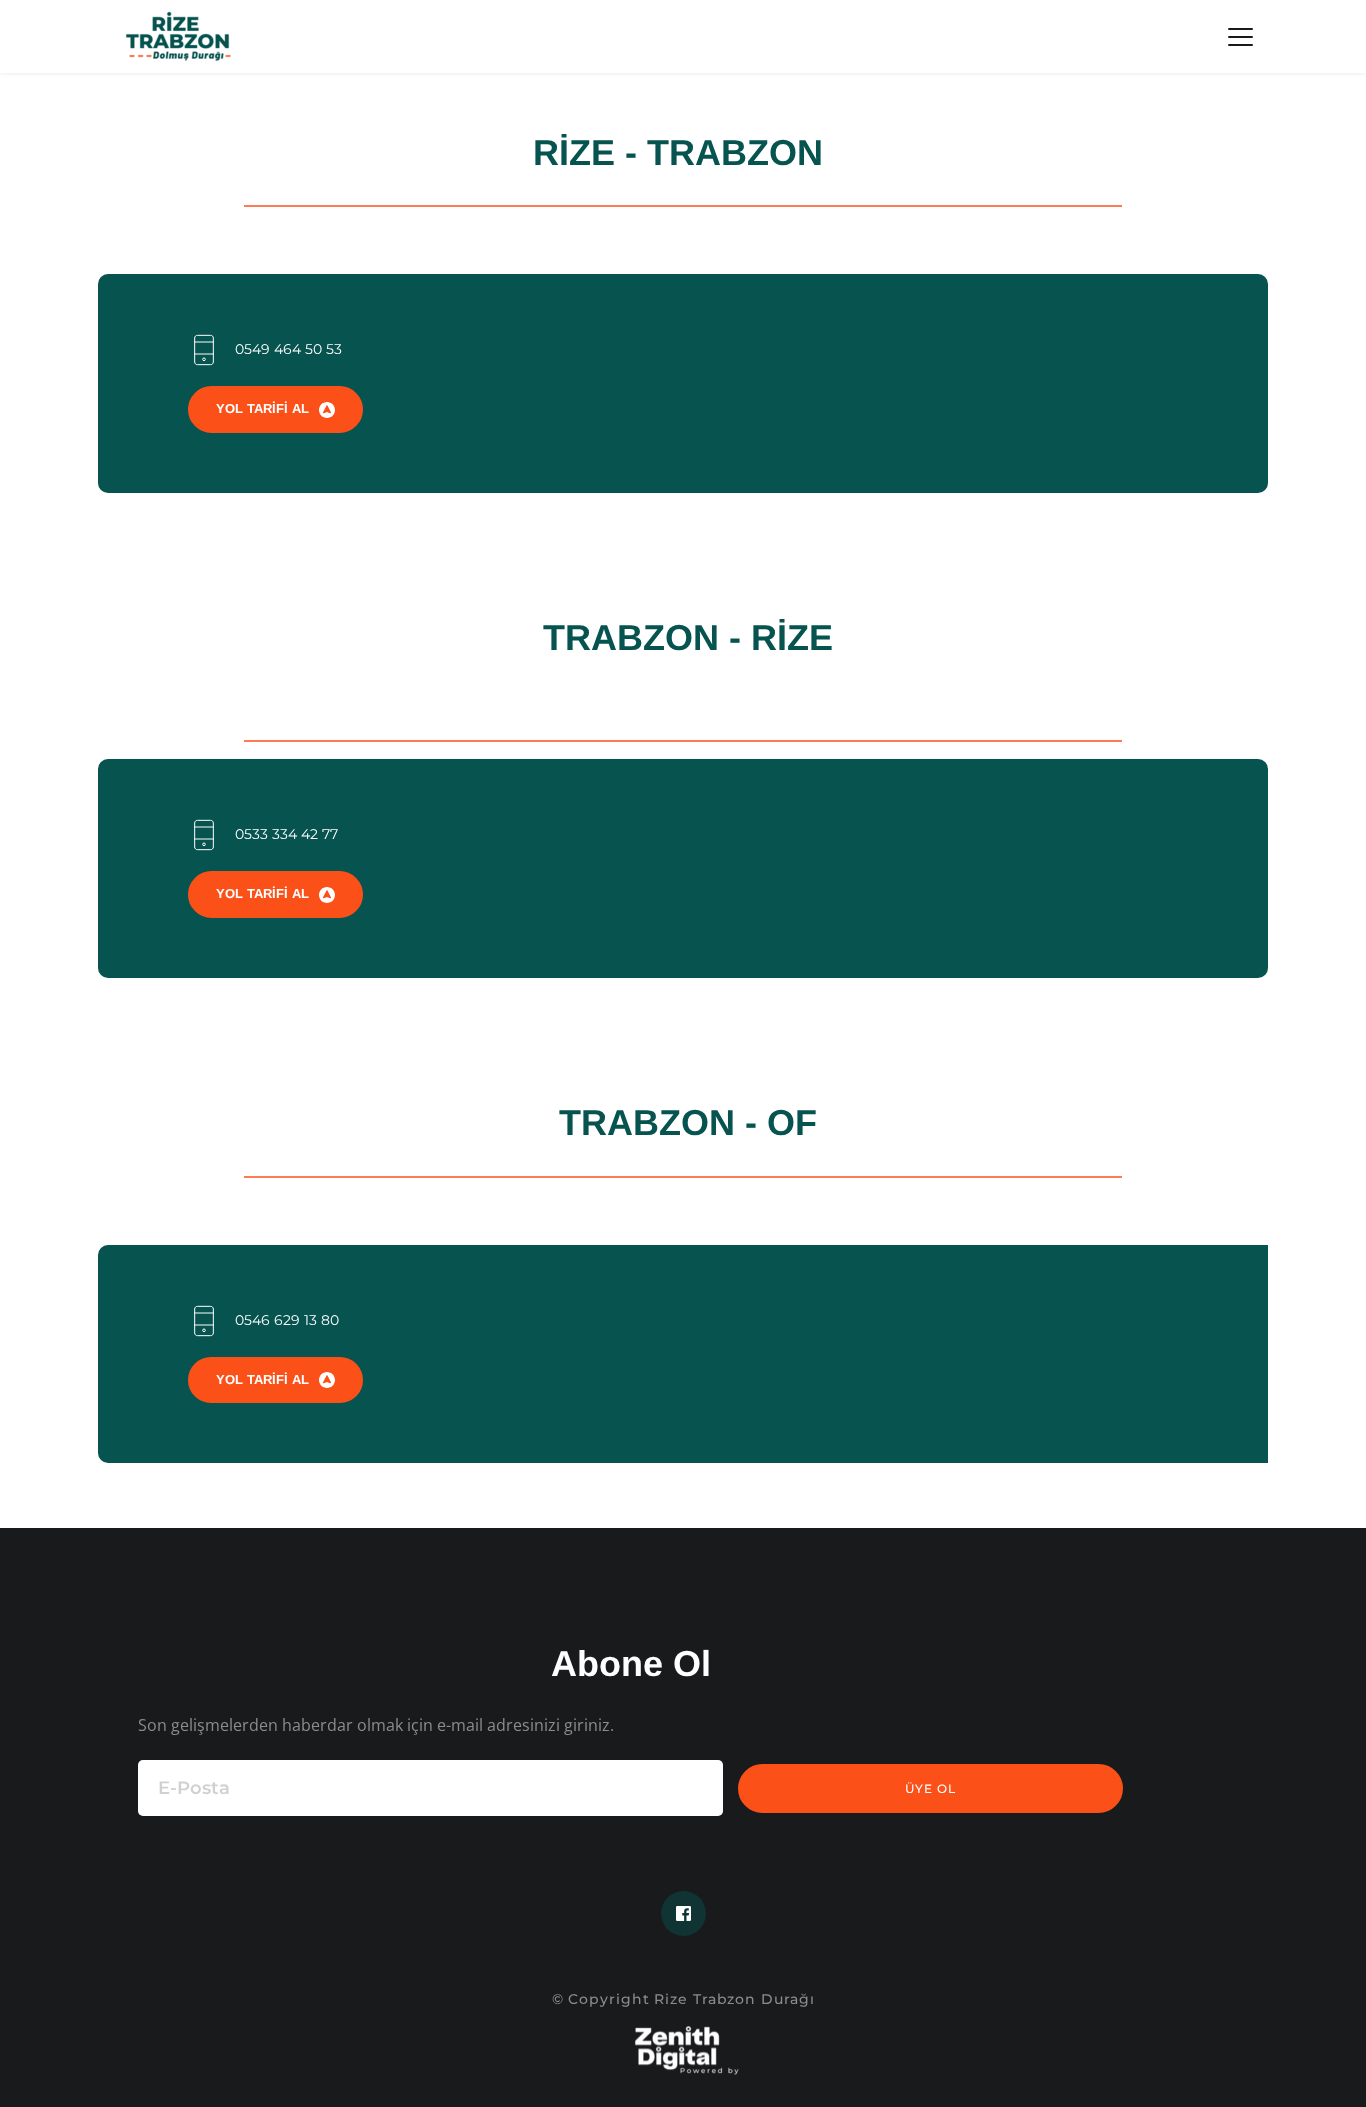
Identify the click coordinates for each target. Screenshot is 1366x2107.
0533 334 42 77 (286, 834)
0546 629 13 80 (287, 1320)
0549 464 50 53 (288, 349)
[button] (1240, 36)
